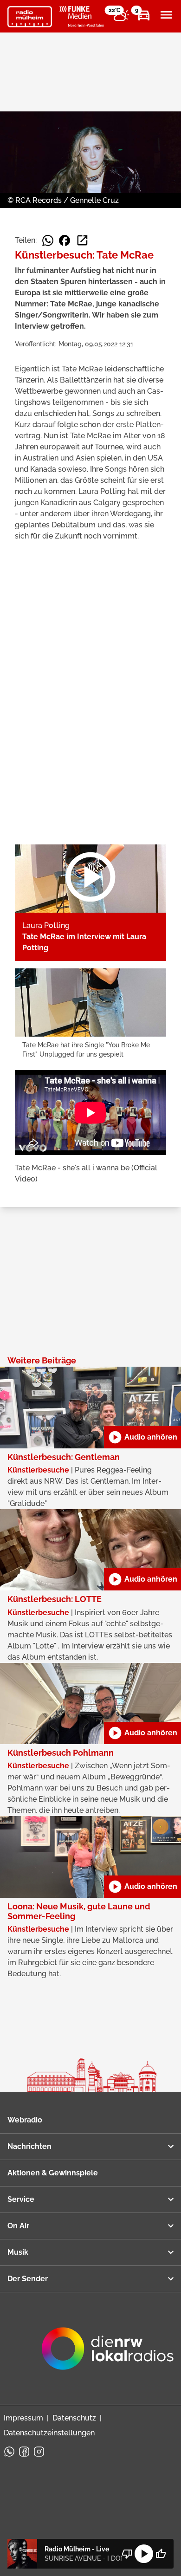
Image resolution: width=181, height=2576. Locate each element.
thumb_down (127, 2554)
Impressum (23, 2418)
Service (21, 2199)
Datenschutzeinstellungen (49, 2433)
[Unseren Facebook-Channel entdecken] (24, 2452)
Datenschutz (74, 2418)
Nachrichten (29, 2146)
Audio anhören (142, 1437)
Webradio (25, 2120)
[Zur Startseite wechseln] (30, 17)
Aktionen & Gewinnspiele (53, 2173)
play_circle (144, 2554)
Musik (18, 2252)
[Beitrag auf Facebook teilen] (65, 240)
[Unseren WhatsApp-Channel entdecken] (9, 2452)
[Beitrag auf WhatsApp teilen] (48, 240)
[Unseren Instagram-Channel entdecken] (39, 2452)
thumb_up (161, 2554)
